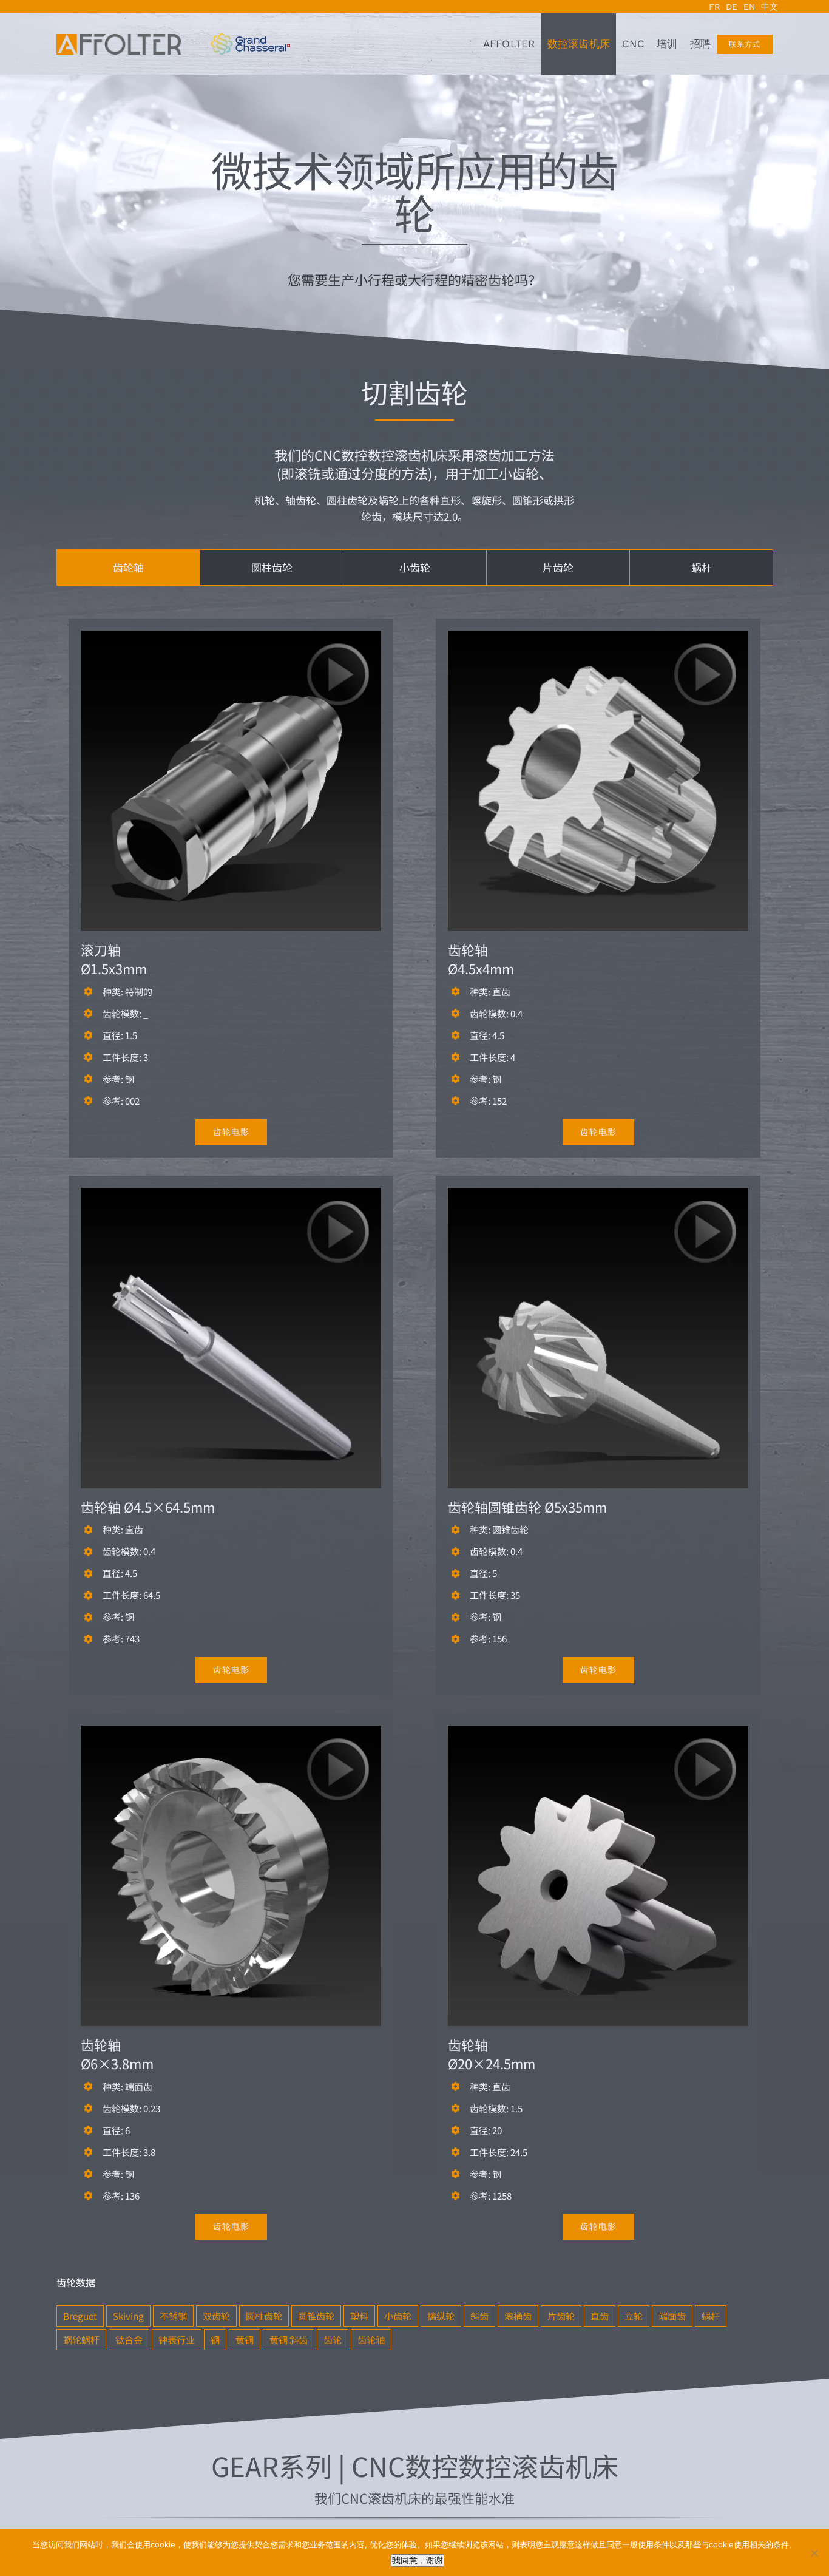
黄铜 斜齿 (289, 2339)
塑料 (359, 2316)
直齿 (600, 2316)
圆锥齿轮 (316, 2316)
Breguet (80, 2316)
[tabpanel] (414, 1450)
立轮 (634, 2316)
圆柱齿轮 (264, 2316)
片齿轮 (561, 2316)
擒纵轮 (441, 2316)
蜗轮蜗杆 (81, 2339)
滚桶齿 (518, 2316)
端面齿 (672, 2316)
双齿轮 (216, 2316)
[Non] (814, 2553)
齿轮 (333, 2339)
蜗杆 (711, 2316)
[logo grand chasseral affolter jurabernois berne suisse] (250, 38)
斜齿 (479, 2316)
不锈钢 (173, 2316)
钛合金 (129, 2339)
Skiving (128, 2316)
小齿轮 (398, 2316)
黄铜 (245, 2339)
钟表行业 (177, 2339)
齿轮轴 (371, 2339)
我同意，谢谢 (418, 2560)
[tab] (128, 568)
